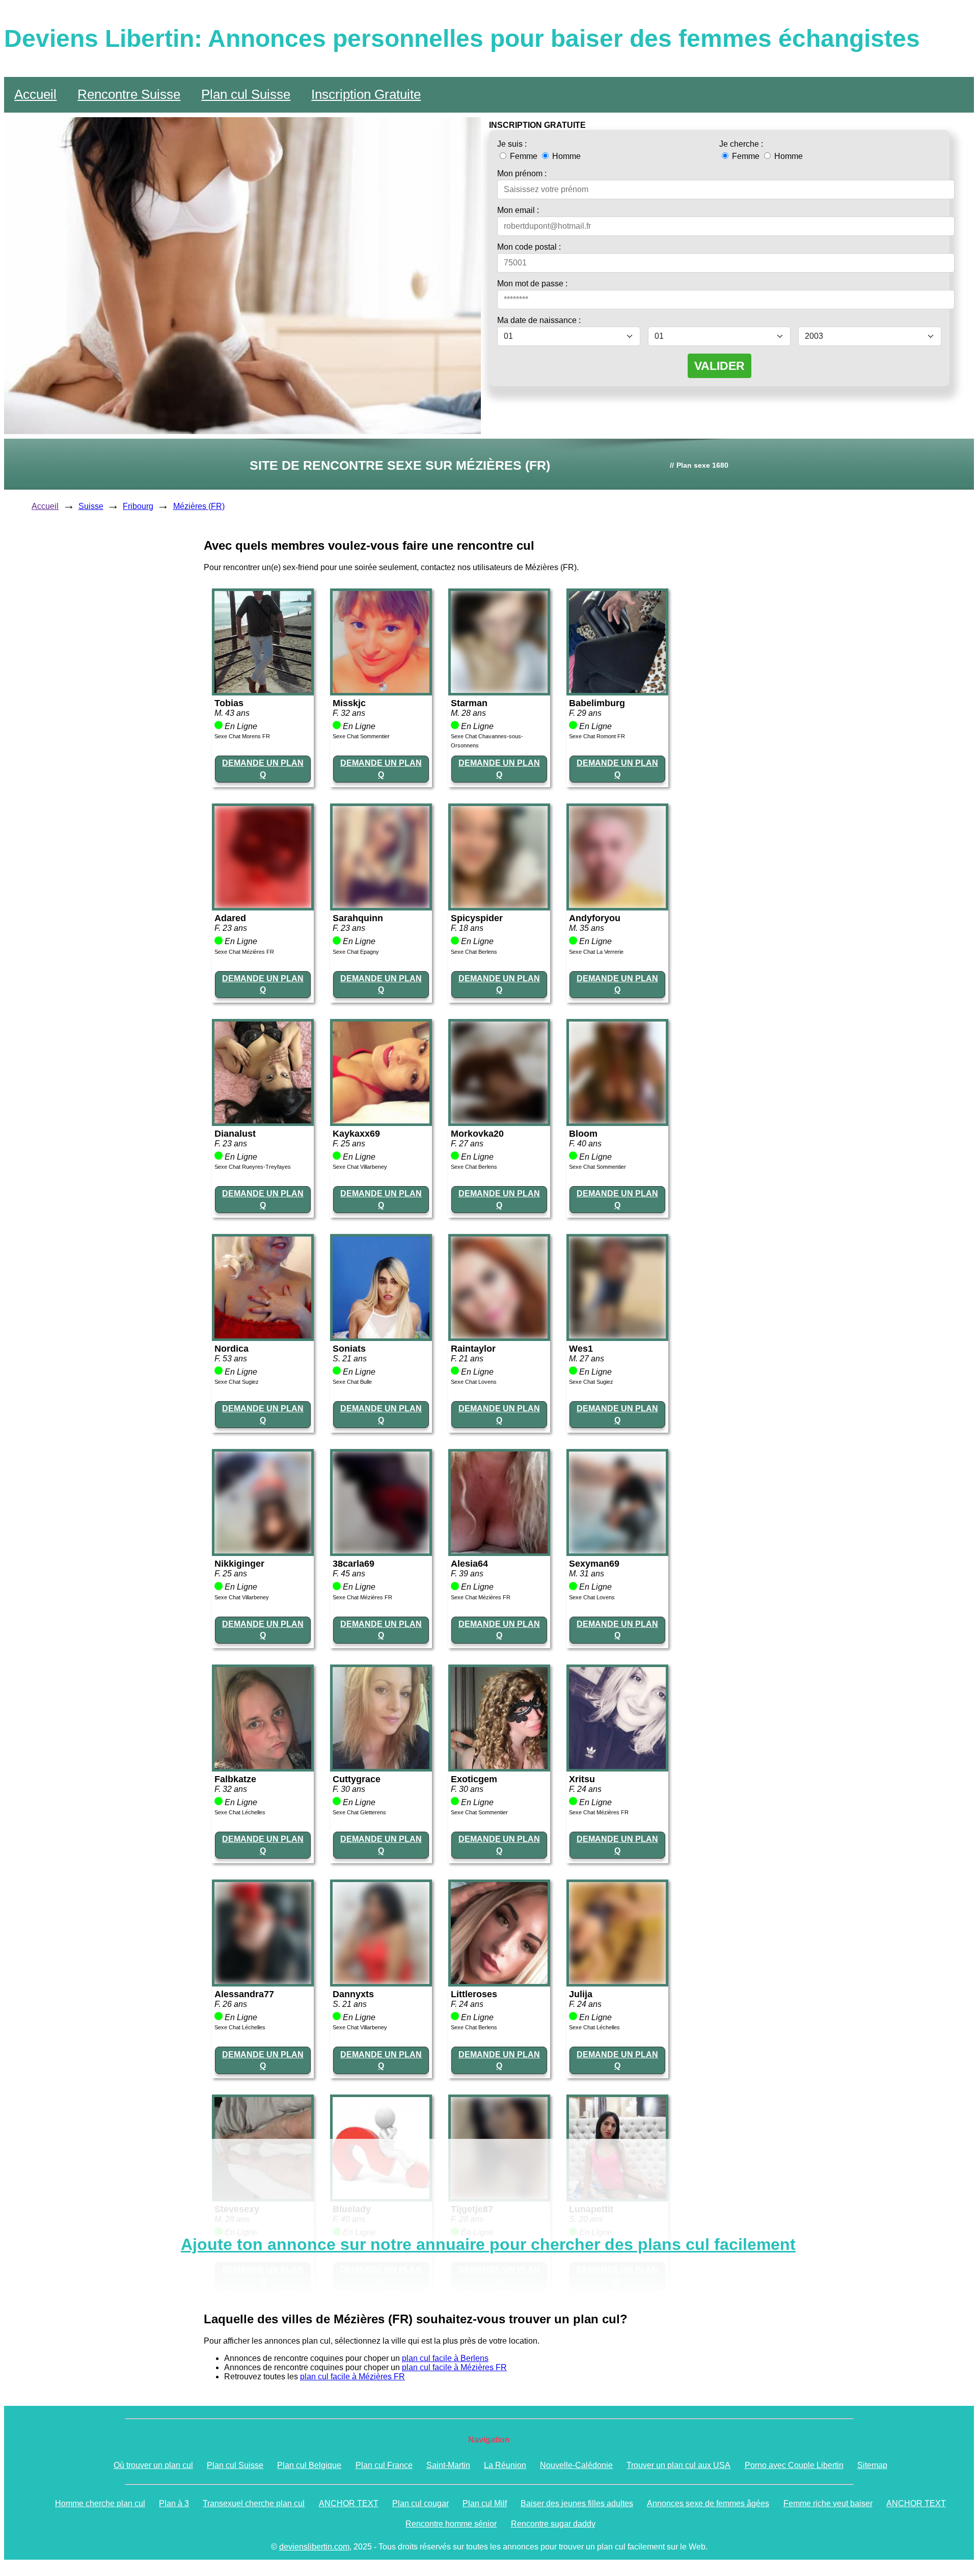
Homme (565, 156)
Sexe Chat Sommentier (361, 736)
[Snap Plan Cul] (263, 690)
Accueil (35, 94)
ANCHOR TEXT (349, 2503)
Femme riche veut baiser (828, 2503)
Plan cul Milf (485, 2503)
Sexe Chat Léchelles (240, 1812)
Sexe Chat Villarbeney (360, 1167)
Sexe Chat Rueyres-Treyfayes (253, 1167)
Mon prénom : (522, 173)
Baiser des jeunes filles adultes (577, 2503)
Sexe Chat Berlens (474, 952)
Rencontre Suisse (129, 94)
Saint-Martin (448, 2465)
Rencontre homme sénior (451, 2524)
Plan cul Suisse (246, 94)
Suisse (91, 506)
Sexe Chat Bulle (352, 1382)
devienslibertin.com (314, 2547)
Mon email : (518, 210)
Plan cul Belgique (309, 2465)
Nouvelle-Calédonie (576, 2465)
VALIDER (719, 366)
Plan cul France (384, 2465)
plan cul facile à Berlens (445, 2358)
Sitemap (872, 2465)
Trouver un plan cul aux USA (678, 2465)
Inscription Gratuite (366, 94)
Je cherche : (741, 144)
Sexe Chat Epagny (356, 952)
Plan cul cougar (420, 2503)
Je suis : (512, 144)
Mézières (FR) (199, 506)
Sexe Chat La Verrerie (596, 952)
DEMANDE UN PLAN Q (263, 769)
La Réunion (505, 2465)
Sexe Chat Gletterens (359, 1812)
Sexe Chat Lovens (474, 1382)
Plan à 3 (174, 2503)
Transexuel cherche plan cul (254, 2503)
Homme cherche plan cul (100, 2503)
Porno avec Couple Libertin (794, 2465)
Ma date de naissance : (539, 320)
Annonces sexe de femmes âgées (708, 2503)
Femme (524, 156)
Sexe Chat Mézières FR (244, 952)
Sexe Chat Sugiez (237, 1382)
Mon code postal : (529, 247)
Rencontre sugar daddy (553, 2524)
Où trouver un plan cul (153, 2465)
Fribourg (138, 506)
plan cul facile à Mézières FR (454, 2367)
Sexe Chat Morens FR (242, 736)
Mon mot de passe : (532, 284)
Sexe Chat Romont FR (597, 736)
